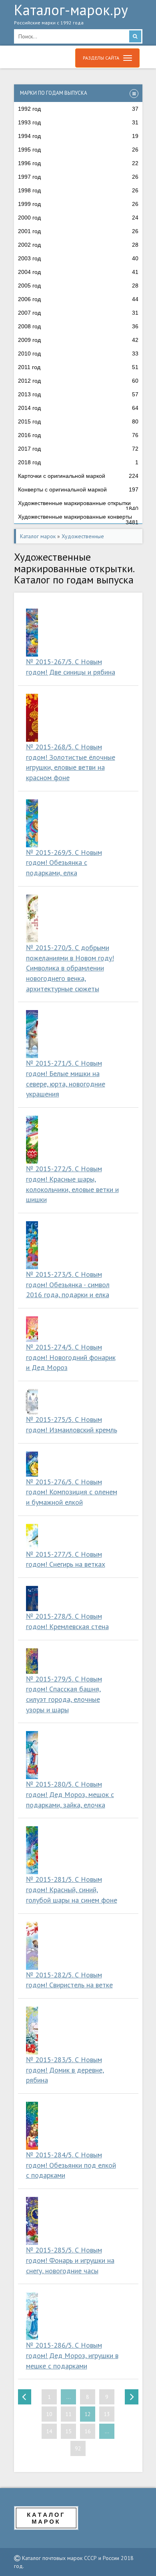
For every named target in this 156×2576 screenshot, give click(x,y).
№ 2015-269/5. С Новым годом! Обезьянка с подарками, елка (64, 863)
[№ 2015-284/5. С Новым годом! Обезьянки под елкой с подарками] (32, 2126)
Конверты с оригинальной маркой (78, 489)
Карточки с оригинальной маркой (78, 476)
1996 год (78, 163)
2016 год (78, 435)
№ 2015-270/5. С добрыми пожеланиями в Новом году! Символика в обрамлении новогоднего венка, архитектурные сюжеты (70, 968)
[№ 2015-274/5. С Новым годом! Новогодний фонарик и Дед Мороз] (32, 1329)
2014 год (78, 408)
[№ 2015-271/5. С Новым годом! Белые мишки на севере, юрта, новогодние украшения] (32, 1034)
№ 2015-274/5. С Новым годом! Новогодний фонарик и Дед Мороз (71, 1357)
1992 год (78, 109)
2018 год (78, 462)
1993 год (78, 122)
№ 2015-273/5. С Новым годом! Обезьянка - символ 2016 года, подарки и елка (68, 1284)
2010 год (78, 353)
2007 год (78, 313)
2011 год (78, 367)
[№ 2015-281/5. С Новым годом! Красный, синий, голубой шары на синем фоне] (32, 1850)
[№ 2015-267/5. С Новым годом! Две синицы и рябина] (32, 633)
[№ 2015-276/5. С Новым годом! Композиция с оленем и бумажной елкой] (32, 1464)
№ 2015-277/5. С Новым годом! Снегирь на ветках (66, 1559)
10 (49, 2414)
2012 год (78, 381)
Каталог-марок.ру (71, 15)
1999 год (78, 204)
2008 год (78, 326)
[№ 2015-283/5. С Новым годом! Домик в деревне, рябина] (32, 2031)
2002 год (78, 245)
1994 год (78, 136)
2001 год (78, 231)
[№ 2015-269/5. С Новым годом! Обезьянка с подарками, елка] (32, 823)
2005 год (78, 286)
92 (78, 2448)
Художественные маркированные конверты (78, 519)
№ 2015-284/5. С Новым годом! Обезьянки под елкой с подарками (71, 2165)
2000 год (78, 218)
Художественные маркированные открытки (78, 505)
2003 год (78, 258)
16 (88, 2431)
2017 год (78, 449)
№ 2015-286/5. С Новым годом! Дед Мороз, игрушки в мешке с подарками (72, 2355)
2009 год (78, 340)
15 (68, 2431)
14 (49, 2431)
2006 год (78, 299)
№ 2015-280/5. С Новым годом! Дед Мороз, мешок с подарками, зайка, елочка (70, 1794)
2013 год (78, 394)
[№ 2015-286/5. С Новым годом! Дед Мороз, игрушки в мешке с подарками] (32, 2316)
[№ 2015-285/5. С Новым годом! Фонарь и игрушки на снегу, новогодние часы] (32, 2221)
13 (107, 2414)
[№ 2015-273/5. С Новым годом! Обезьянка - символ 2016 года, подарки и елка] (32, 1245)
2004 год (78, 272)
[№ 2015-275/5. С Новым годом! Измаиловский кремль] (32, 1402)
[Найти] (135, 36)
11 (68, 2414)
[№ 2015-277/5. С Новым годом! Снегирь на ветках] (32, 1537)
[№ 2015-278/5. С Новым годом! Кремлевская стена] (32, 1599)
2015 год (78, 421)
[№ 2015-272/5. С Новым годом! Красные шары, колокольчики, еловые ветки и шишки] (32, 1140)
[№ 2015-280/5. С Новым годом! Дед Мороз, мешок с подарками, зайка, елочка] (32, 1755)
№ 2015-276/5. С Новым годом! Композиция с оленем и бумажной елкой (72, 1492)
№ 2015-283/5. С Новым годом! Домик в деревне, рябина (65, 2070)
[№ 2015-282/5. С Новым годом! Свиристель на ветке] (32, 1946)
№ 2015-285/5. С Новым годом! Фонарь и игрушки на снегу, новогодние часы (70, 2260)
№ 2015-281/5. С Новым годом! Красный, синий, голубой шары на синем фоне (72, 1889)
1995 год (78, 150)
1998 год (78, 190)
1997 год (78, 177)
